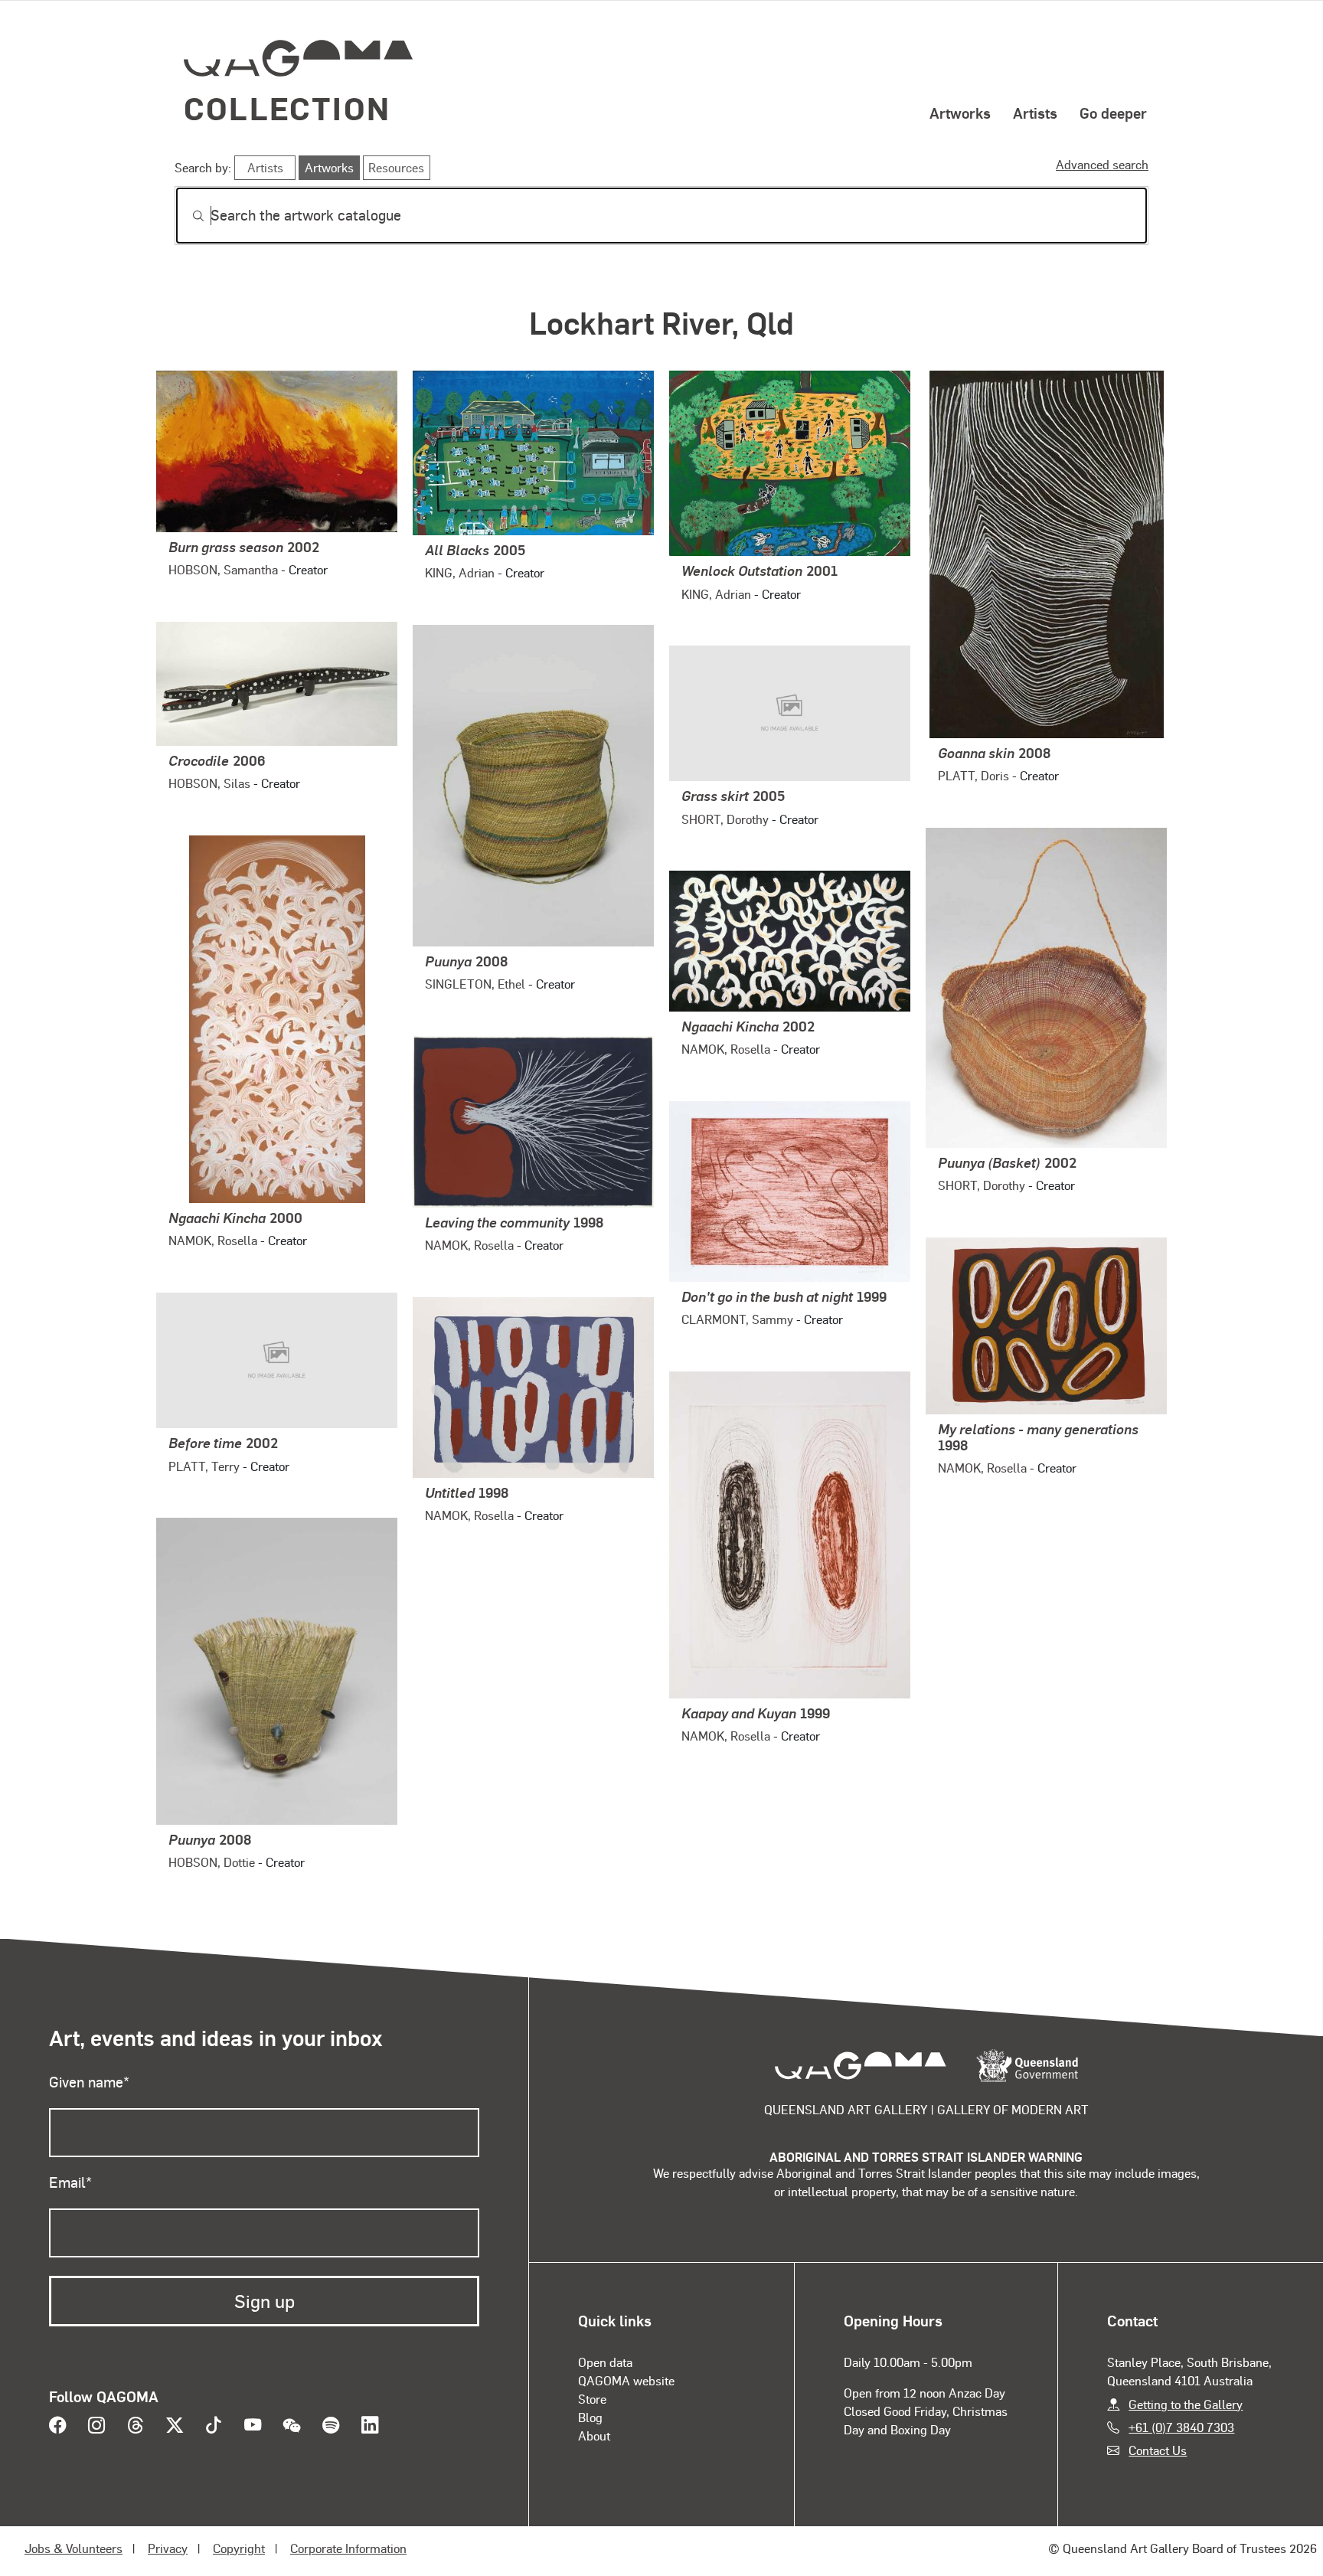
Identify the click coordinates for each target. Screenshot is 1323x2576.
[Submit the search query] (186, 216)
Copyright (239, 2548)
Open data (605, 2362)
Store (592, 2399)
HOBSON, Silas (209, 783)
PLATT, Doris (973, 775)
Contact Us (1158, 2450)
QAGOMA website (626, 2380)
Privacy (168, 2548)
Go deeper (1113, 113)
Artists (1035, 113)
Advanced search (1102, 164)
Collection (287, 108)
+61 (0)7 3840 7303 (1181, 2427)
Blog (590, 2417)
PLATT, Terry (204, 1466)
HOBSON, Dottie (212, 1862)
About (594, 2435)
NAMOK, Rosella (213, 1240)
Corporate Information (348, 2548)
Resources (396, 167)
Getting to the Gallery (1186, 2404)
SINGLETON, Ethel (475, 984)
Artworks (960, 113)
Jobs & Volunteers (73, 2548)
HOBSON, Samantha (223, 569)
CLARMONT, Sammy (737, 1319)
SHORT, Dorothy (725, 819)
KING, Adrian (460, 572)
